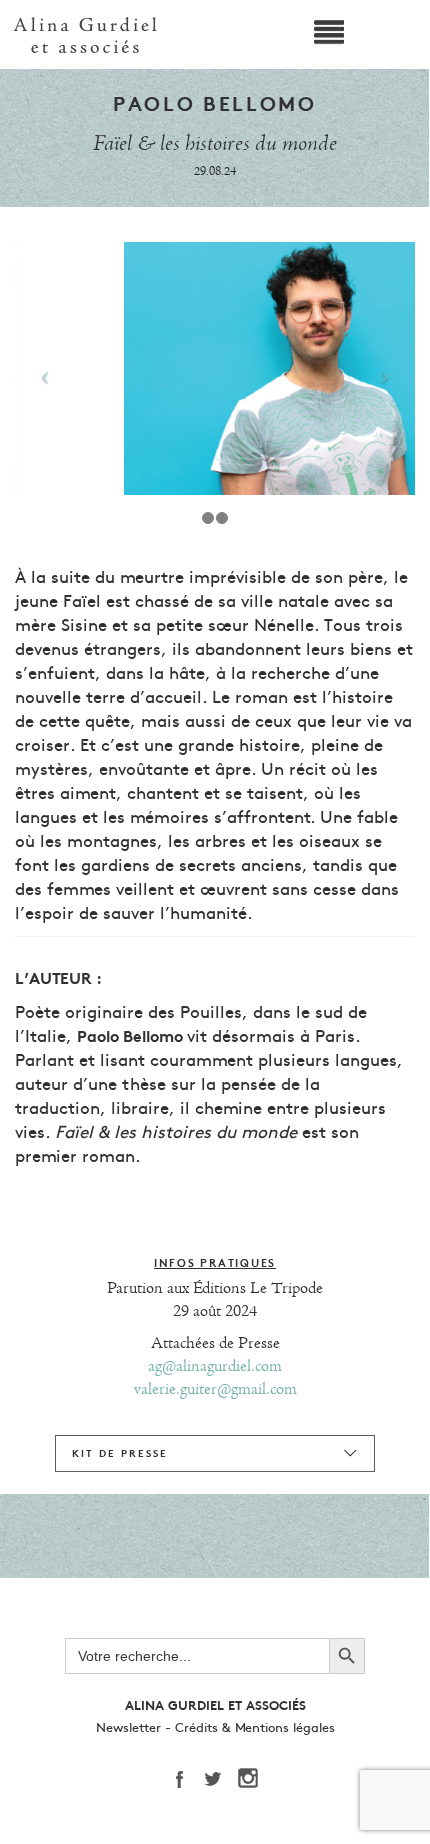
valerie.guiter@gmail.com (215, 1389)
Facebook (185, 1779)
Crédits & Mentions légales (255, 1728)
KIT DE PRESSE (120, 1453)
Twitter (220, 1779)
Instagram (255, 1779)
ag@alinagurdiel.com (215, 1366)
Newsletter (128, 1728)
